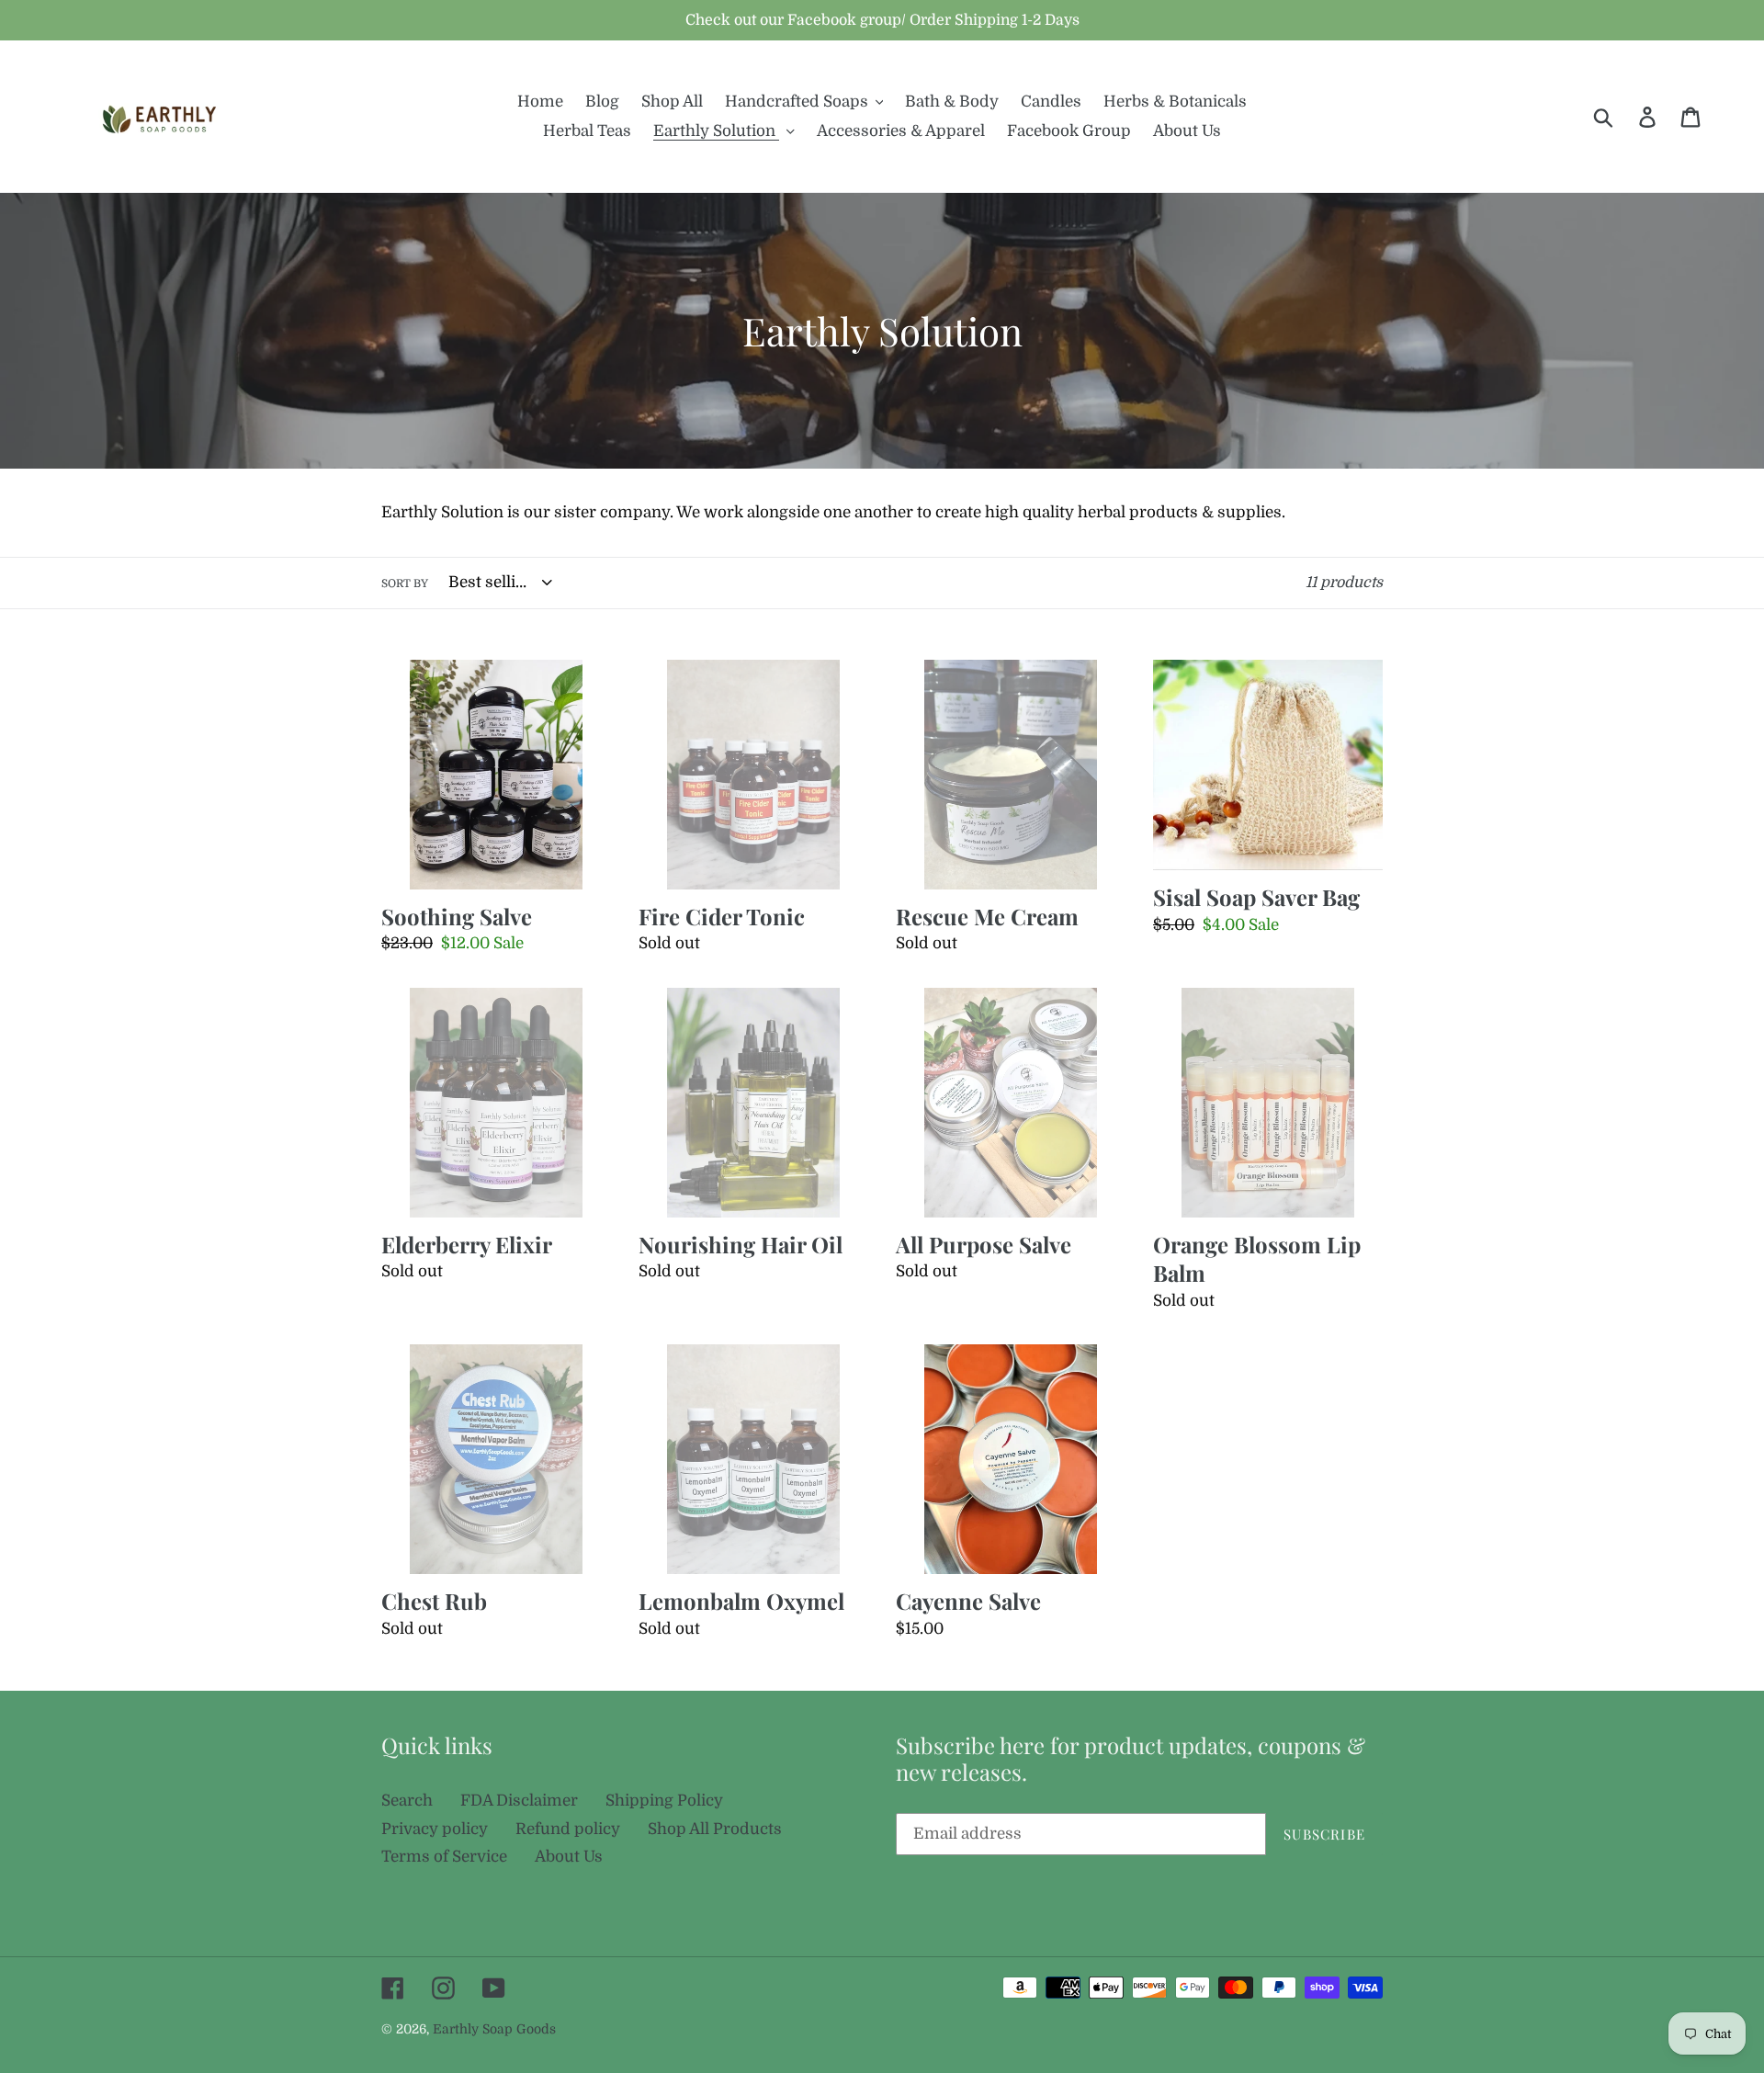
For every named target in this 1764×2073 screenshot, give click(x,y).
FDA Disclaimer (519, 1801)
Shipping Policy (664, 1801)
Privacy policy (435, 1829)
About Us (569, 1857)
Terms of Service (444, 1857)
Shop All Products (715, 1829)
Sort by (405, 583)
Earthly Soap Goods (494, 2029)
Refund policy (568, 1829)
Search (407, 1801)
